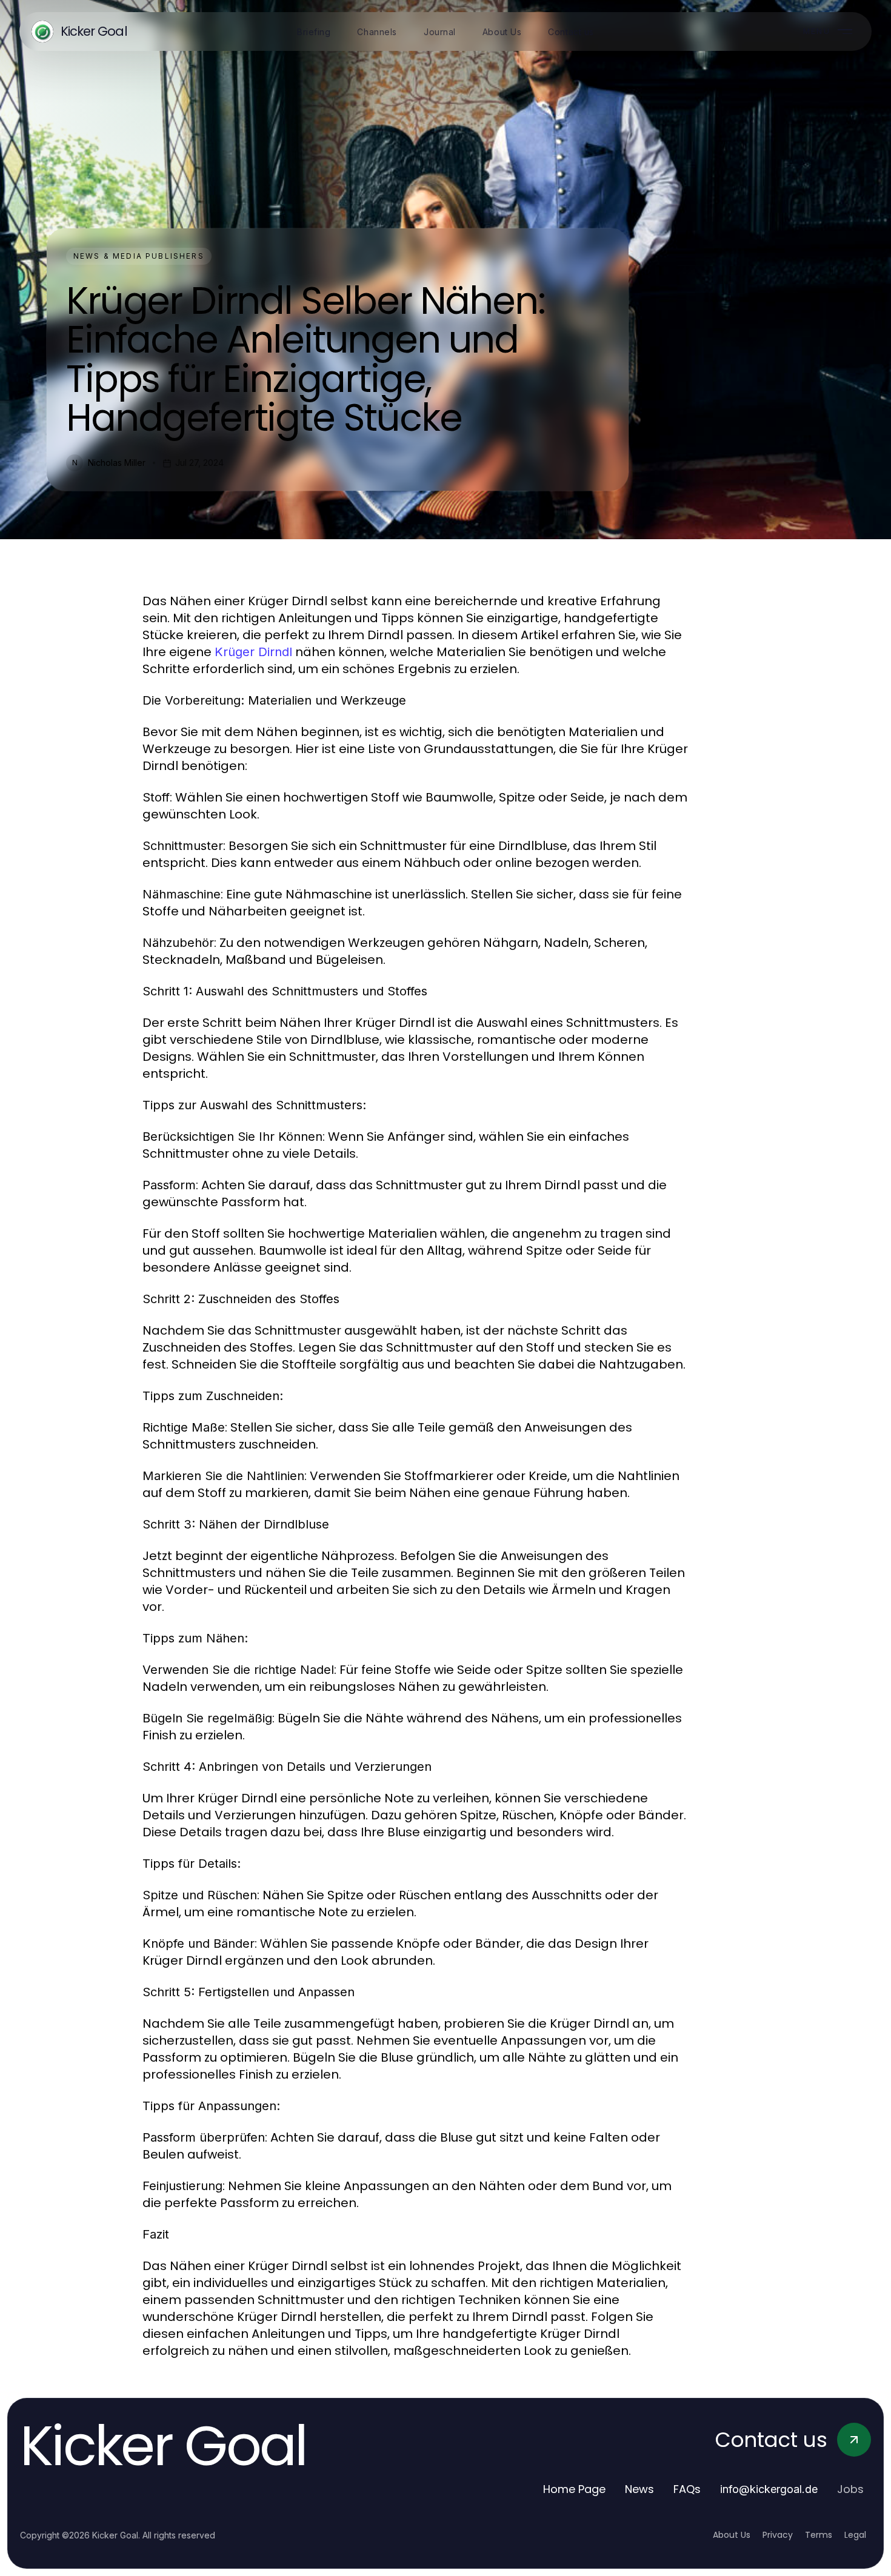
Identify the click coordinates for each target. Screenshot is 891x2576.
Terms (819, 2535)
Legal (855, 2535)
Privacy (778, 2535)
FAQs (687, 2489)
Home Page (574, 2489)
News (639, 2489)
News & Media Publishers (139, 256)
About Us (732, 2535)
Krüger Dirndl (253, 652)
